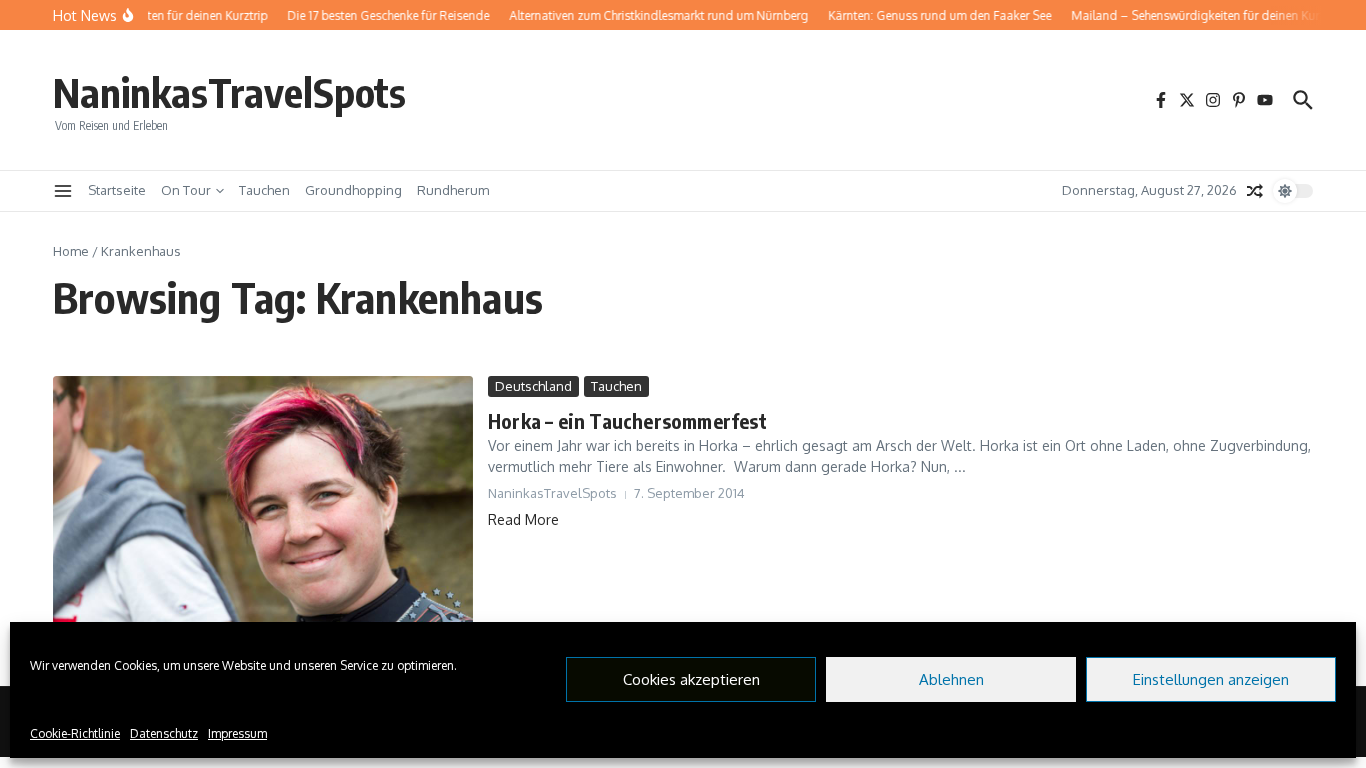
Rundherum (453, 190)
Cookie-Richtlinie (75, 733)
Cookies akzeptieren (691, 679)
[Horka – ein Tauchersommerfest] (263, 516)
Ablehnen (951, 679)
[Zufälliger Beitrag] (1255, 191)
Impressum (237, 733)
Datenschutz (164, 733)
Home (71, 251)
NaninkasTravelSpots (229, 92)
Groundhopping (353, 190)
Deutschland (533, 386)
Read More (523, 519)
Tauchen (264, 190)
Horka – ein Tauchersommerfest (627, 420)
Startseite (117, 190)
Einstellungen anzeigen (1211, 679)
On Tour (186, 190)
